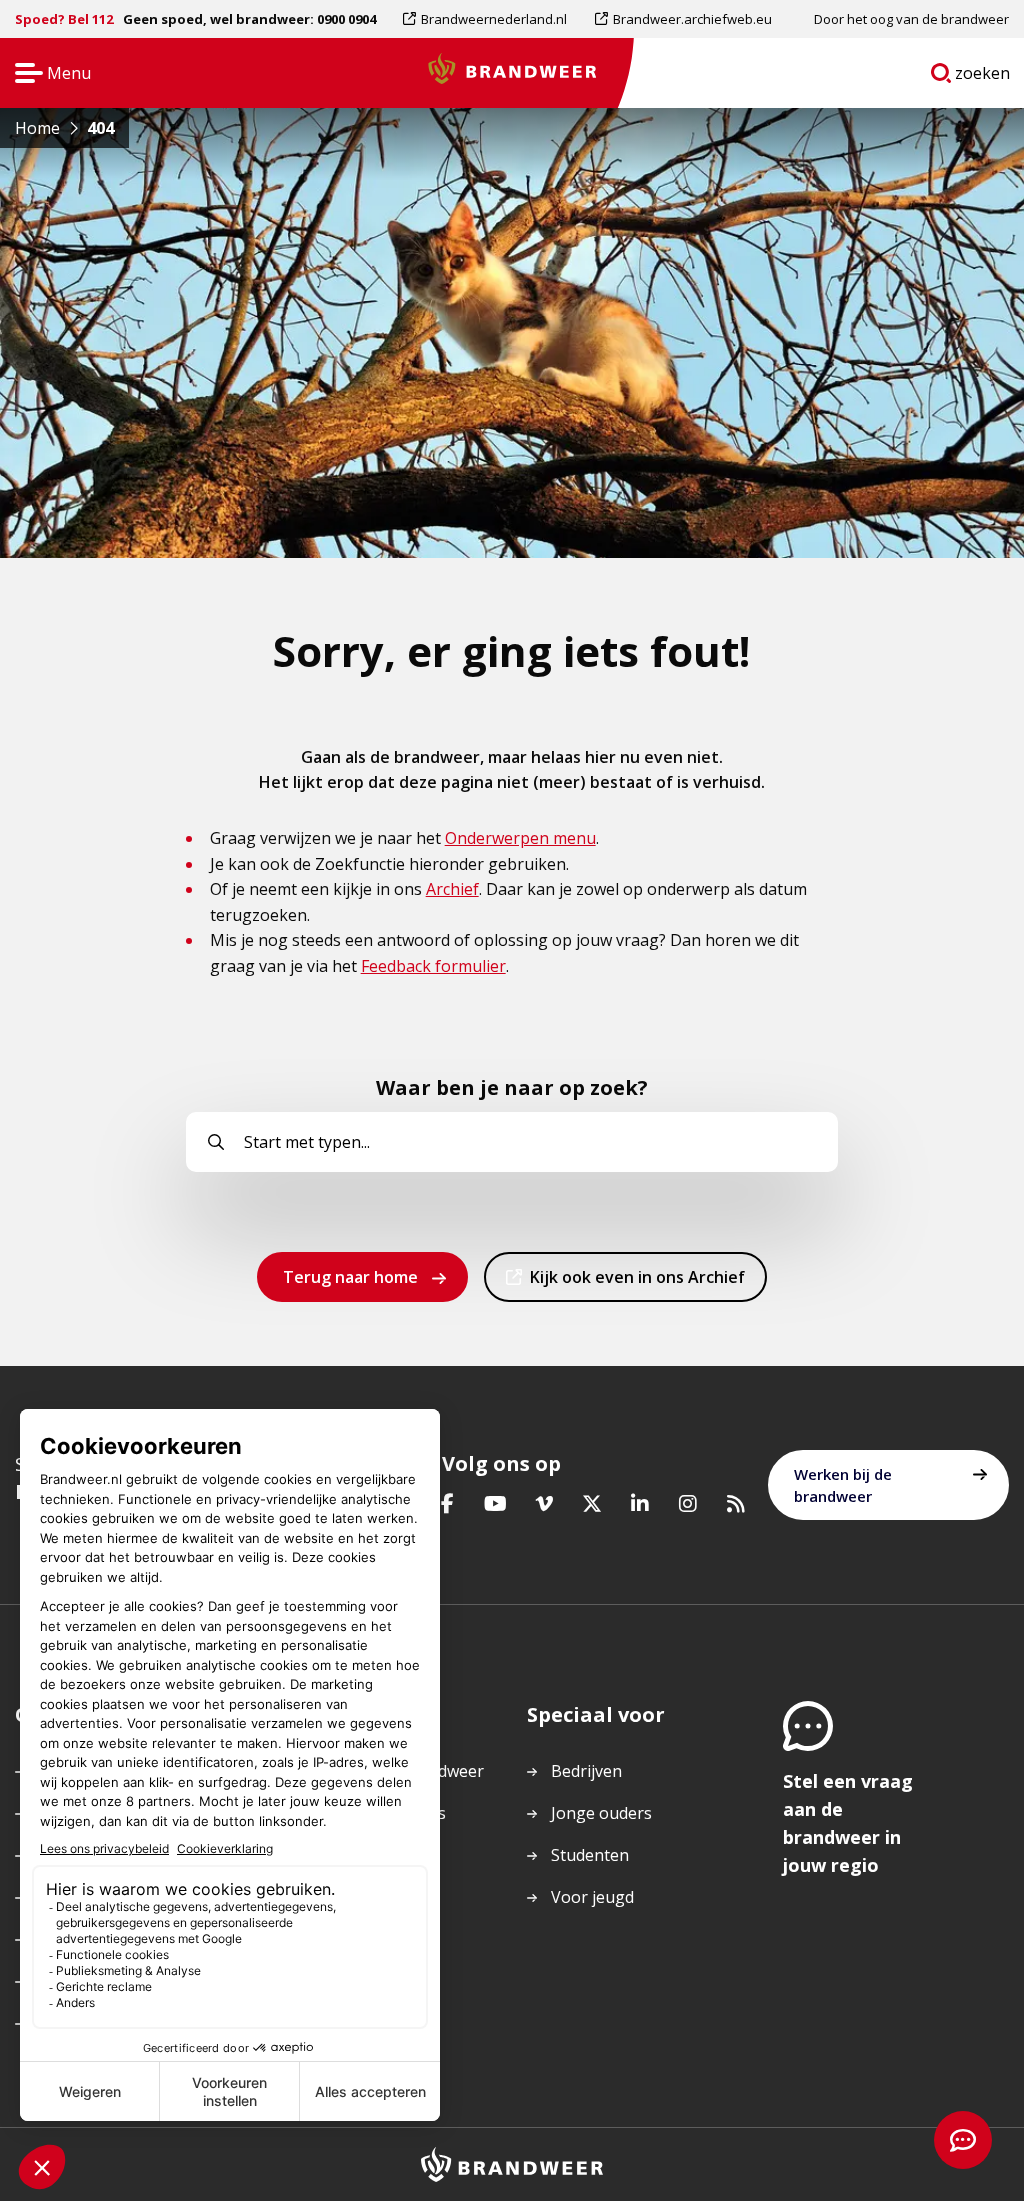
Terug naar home (350, 1277)
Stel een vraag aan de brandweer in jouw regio (848, 1823)
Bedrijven (586, 1771)
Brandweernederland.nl (493, 23)
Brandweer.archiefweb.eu (692, 23)
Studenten (590, 1855)
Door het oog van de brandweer (911, 19)
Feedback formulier (433, 966)
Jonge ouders (601, 1813)
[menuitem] (492, 19)
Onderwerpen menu (520, 838)
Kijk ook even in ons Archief (637, 1283)
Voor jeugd (592, 1897)
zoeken (983, 77)
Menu (46, 74)
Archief (452, 889)
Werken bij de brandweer (843, 1485)
